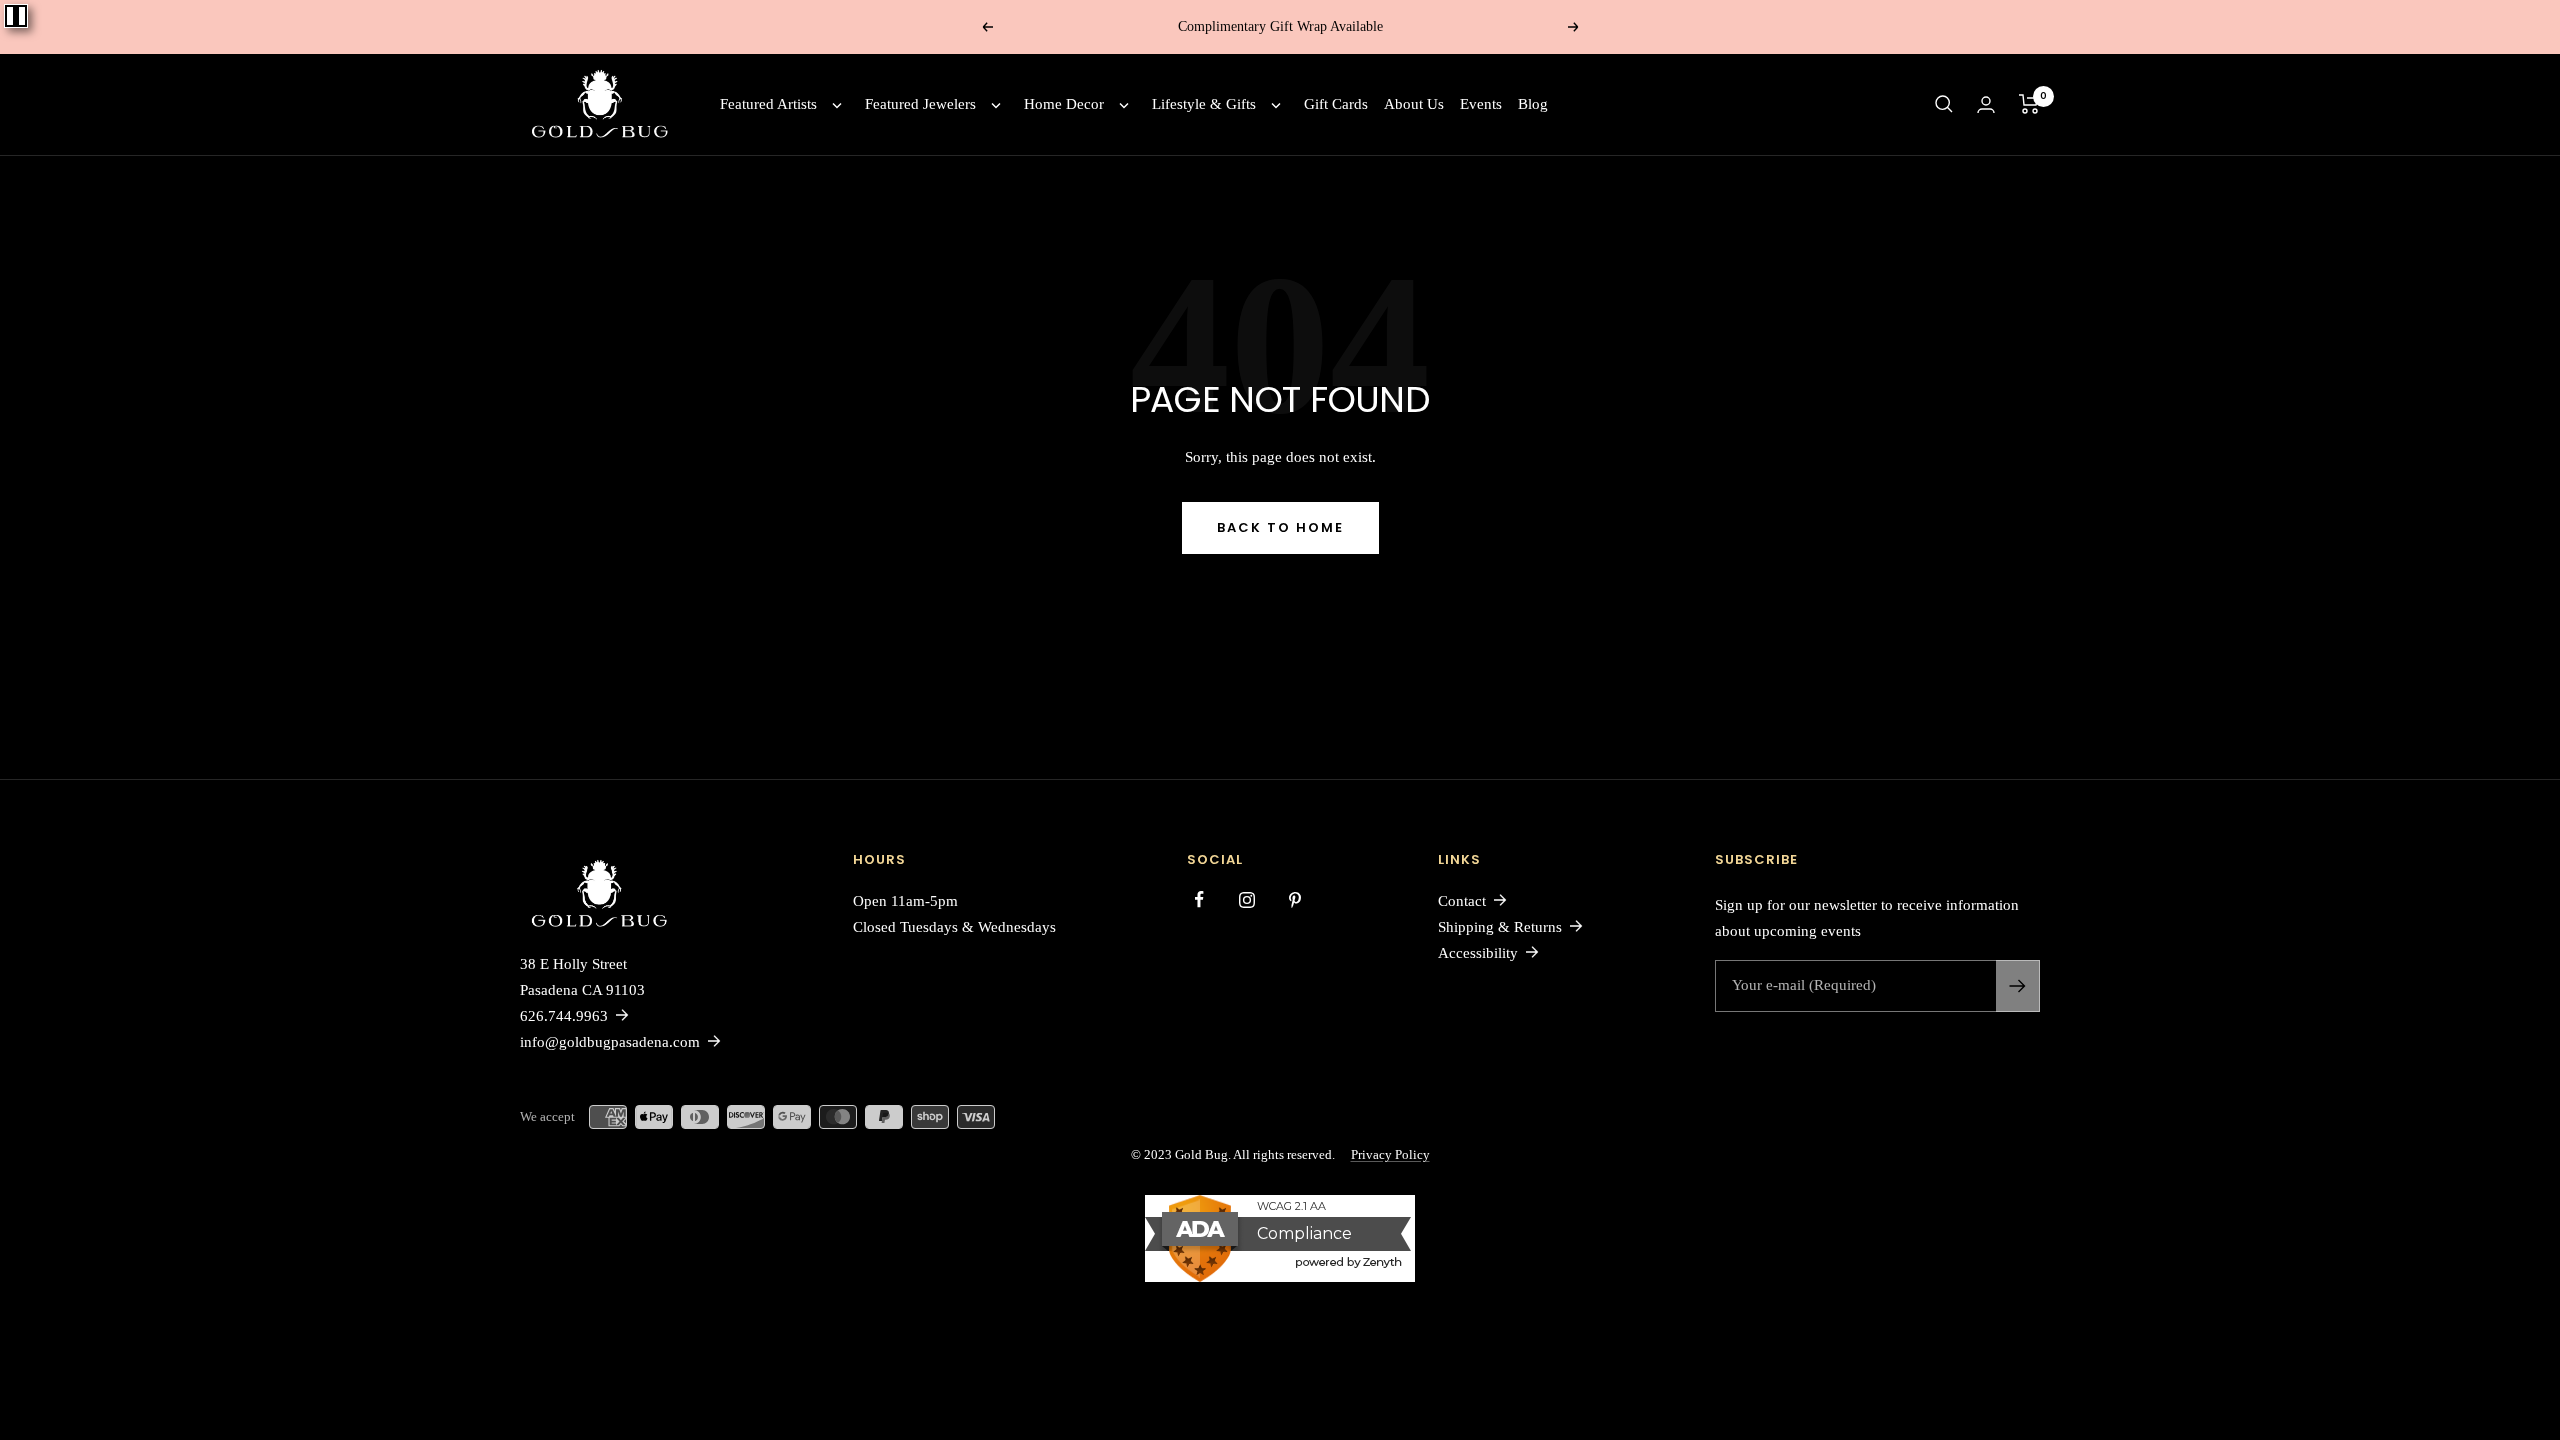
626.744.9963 (564, 1016)
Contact (1462, 901)
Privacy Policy (1390, 1154)
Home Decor (1064, 104)
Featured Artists (768, 104)
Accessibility (1478, 953)
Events (1481, 104)
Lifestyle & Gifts (1204, 104)
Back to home (1280, 527)
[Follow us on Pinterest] (1295, 900)
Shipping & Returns (1500, 927)
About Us (1414, 104)
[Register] (2018, 986)
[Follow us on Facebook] (1199, 900)
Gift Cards (1336, 104)
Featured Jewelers (920, 104)
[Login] (1986, 104)
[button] (1944, 104)
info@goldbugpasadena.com (610, 1042)
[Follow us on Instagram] (1247, 900)
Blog (1533, 104)
